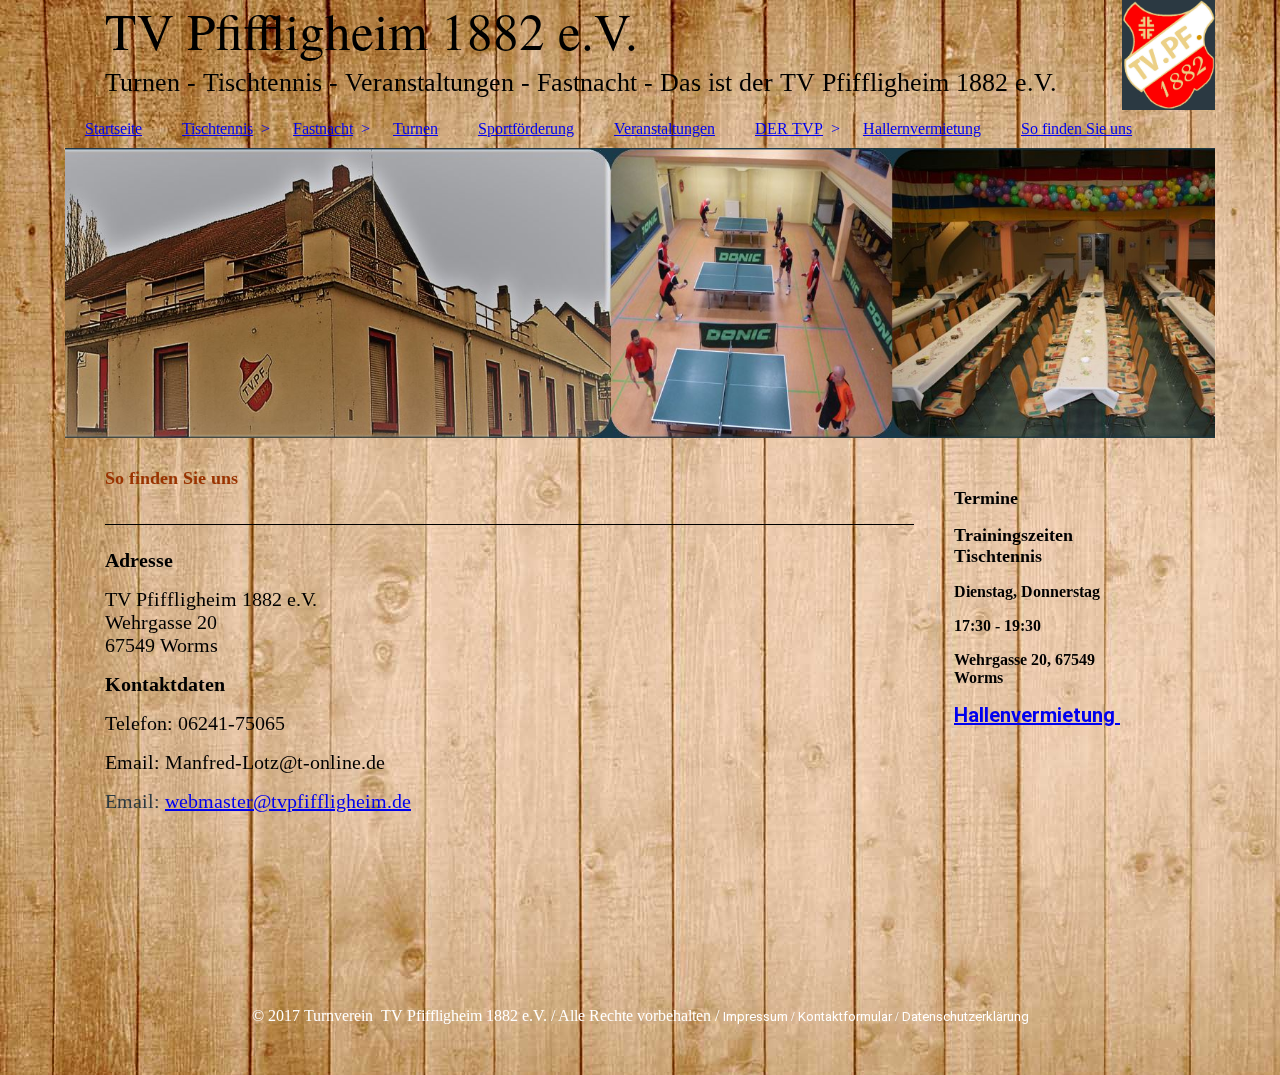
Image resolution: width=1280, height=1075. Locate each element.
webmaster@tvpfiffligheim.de (288, 801)
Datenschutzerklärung (965, 1016)
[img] (640, 293)
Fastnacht (323, 128)
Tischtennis (217, 128)
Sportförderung (526, 128)
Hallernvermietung (922, 128)
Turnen (415, 128)
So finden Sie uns (1076, 128)
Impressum (755, 1016)
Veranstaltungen (664, 128)
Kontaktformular (845, 1016)
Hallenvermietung (1037, 715)
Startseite (113, 128)
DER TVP (789, 128)
